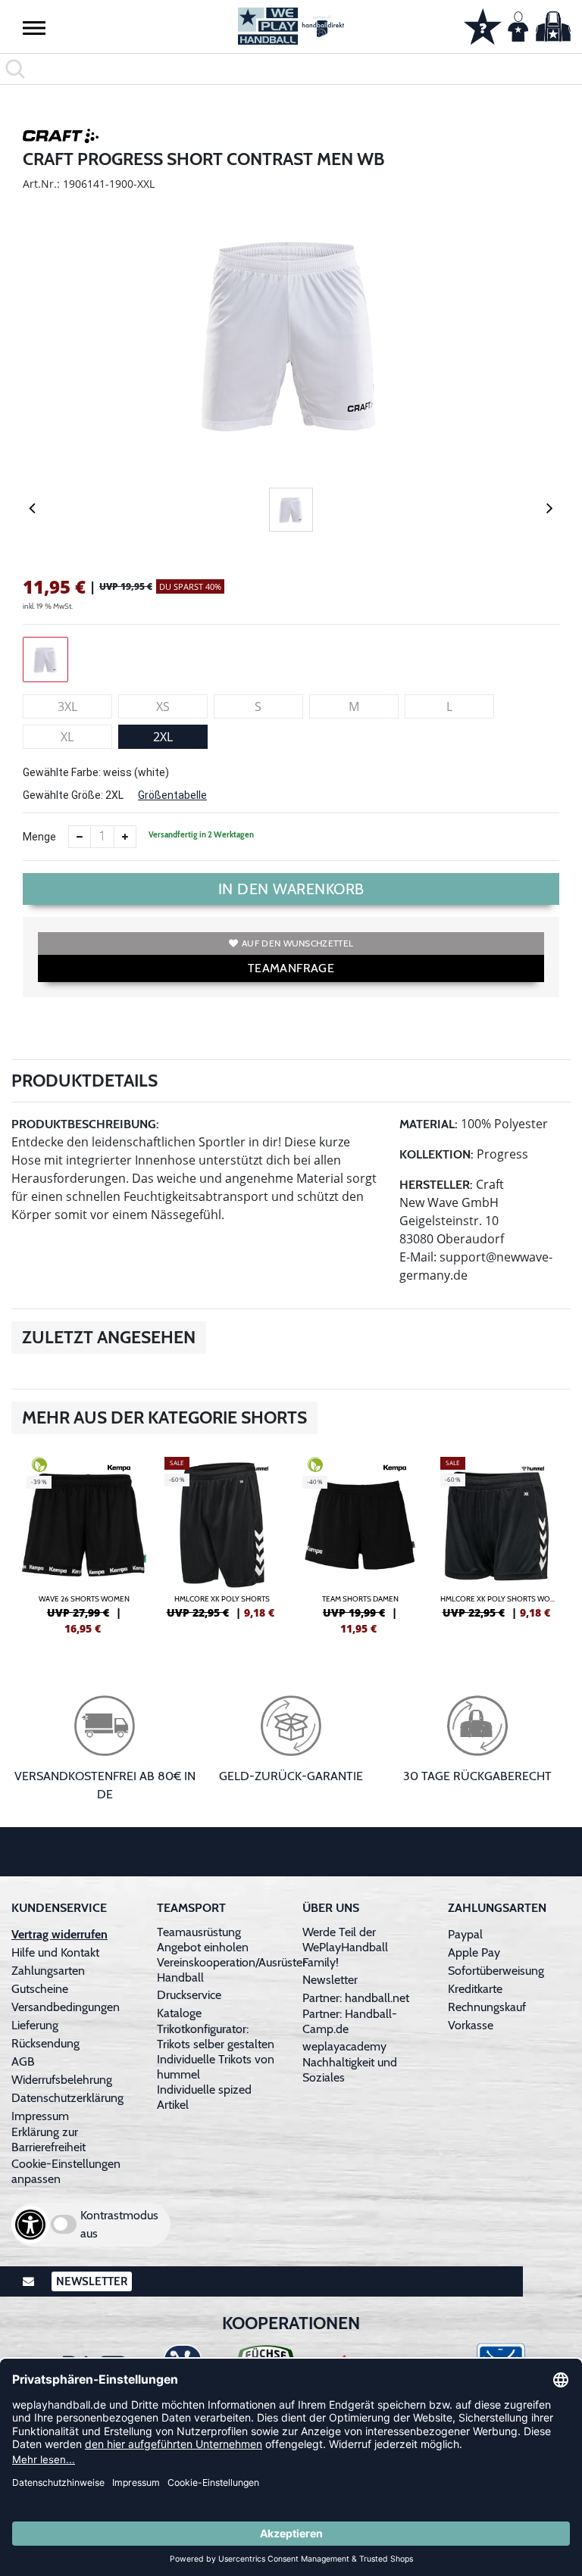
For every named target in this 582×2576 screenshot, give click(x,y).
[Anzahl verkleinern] (80, 837)
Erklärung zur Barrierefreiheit (48, 2139)
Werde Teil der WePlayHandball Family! (345, 1947)
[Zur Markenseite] (61, 139)
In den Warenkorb (291, 889)
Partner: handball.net (356, 1998)
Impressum (40, 2116)
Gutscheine (40, 1989)
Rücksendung (45, 2043)
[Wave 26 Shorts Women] (84, 1544)
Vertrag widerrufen (59, 1934)
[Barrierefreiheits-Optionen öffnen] (30, 2225)
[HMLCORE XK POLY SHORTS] (222, 1544)
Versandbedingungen (66, 2007)
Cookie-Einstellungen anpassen (66, 2171)
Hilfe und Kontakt (55, 1952)
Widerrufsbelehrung (62, 2080)
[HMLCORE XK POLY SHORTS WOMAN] (498, 1544)
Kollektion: (436, 1154)
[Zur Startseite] (291, 26)
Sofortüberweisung (496, 1971)
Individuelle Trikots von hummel (216, 2067)
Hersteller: (436, 1185)
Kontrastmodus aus (119, 2224)
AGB (23, 2061)
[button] (34, 27)
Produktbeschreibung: (85, 1124)
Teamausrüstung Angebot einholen (203, 1940)
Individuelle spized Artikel (204, 2097)
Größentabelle (172, 795)
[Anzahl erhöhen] (125, 837)
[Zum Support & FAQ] (483, 25)
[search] (291, 69)
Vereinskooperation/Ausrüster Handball (232, 1970)
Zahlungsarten (48, 1971)
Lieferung (35, 2025)
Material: (429, 1124)
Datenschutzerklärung (67, 2098)
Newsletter (330, 1980)
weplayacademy (344, 2046)
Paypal (465, 1934)
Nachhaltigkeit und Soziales (350, 2070)
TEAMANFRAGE (291, 968)
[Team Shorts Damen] (360, 1544)
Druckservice (189, 1995)
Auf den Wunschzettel (297, 943)
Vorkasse (471, 2025)
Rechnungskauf (487, 2007)
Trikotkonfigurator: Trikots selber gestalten (216, 2036)
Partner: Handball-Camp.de (350, 2021)
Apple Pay (474, 1952)
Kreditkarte (475, 1989)
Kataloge (179, 2013)
